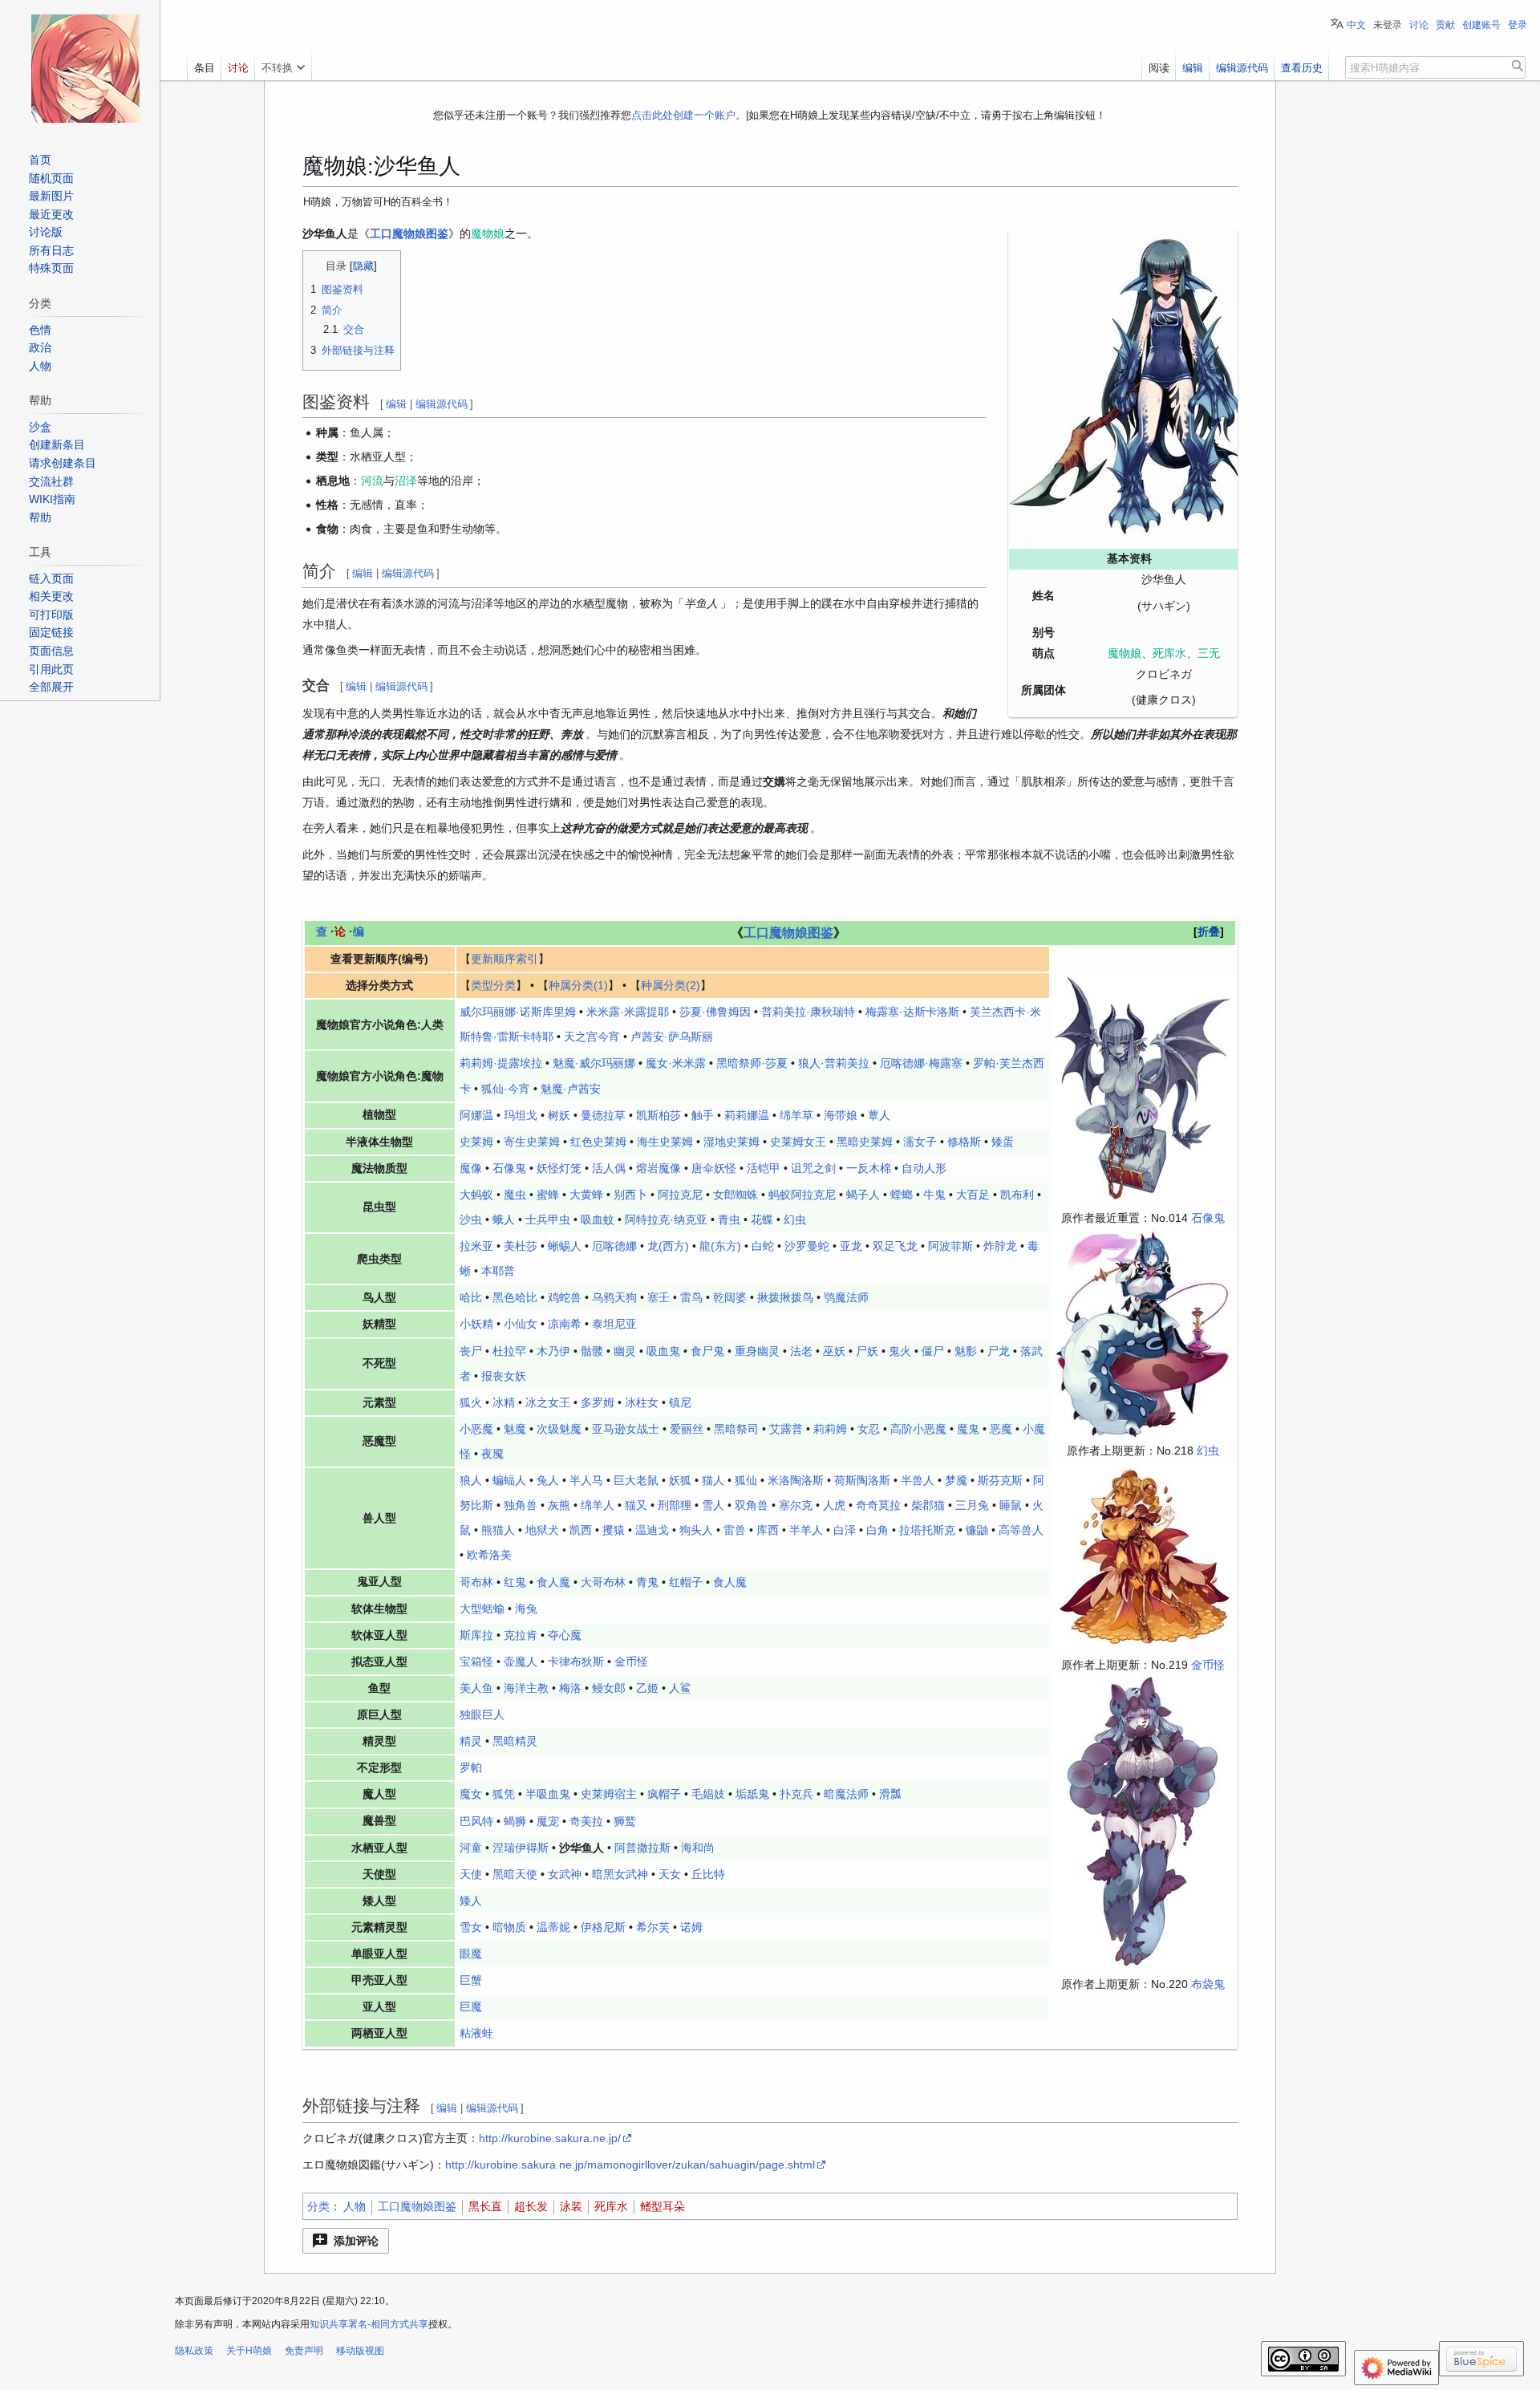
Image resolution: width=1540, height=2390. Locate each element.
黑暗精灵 (515, 1741)
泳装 (571, 2206)
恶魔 (1001, 1429)
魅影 (966, 1351)
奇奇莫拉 (878, 1505)
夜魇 (492, 1454)
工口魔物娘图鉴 (409, 233)
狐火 (471, 1402)
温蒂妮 (553, 1927)
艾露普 (786, 1429)
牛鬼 (934, 1195)
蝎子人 (863, 1195)
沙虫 (471, 1219)
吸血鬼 (663, 1351)
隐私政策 (194, 2351)
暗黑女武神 (620, 1874)
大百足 (973, 1195)
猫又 (636, 1505)
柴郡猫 (928, 1505)
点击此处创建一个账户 (683, 115)
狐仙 (746, 1480)
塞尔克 (796, 1505)
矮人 (471, 1901)
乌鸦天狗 (614, 1297)
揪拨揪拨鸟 (785, 1297)
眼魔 (471, 1954)
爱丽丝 (687, 1429)
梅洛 (570, 1688)
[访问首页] (85, 68)
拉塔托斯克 (927, 1530)
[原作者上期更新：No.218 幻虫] (1143, 1333)
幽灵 (625, 1351)
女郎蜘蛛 (736, 1195)
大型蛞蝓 (482, 1609)
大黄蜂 (586, 1195)
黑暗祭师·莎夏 (752, 1063)
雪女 (471, 1927)
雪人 (713, 1505)
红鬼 (515, 1582)
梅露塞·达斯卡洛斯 (912, 1012)
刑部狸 (675, 1505)
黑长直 (485, 2206)
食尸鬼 (707, 1351)
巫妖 (834, 1351)
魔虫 (515, 1195)
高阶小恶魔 (918, 1429)
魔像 (471, 1168)
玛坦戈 (521, 1115)
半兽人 (918, 1480)
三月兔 (972, 1505)
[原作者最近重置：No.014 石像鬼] (1143, 1085)
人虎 (834, 1505)
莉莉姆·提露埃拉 (501, 1063)
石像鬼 (1208, 1218)
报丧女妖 (504, 1376)
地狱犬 (542, 1530)
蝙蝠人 (509, 1480)
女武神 (565, 1874)
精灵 (471, 1741)
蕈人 (879, 1115)
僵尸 (933, 1351)
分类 (318, 2206)
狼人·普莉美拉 (834, 1063)
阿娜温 (476, 1115)
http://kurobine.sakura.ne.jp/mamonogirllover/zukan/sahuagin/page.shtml (630, 2165)
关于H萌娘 (249, 2351)
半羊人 (806, 1530)
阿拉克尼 (680, 1195)
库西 (768, 1530)
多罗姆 (598, 1402)
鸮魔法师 (846, 1297)
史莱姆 (476, 1142)
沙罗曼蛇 (807, 1246)
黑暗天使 (515, 1874)
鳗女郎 (609, 1688)
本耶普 (498, 1271)
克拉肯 (521, 1635)
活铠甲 (764, 1168)
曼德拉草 (603, 1115)
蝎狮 (515, 1821)
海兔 (526, 1609)
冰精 (504, 1402)
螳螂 (902, 1195)
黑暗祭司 (736, 1429)
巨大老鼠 (636, 1480)
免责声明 (304, 2351)
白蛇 (763, 1246)
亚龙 (851, 1246)
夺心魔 (565, 1635)
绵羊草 (796, 1115)
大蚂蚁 (476, 1195)
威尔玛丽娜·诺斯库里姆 (518, 1012)
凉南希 (565, 1324)
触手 (703, 1115)
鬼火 (900, 1351)
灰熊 (559, 1505)
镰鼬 (977, 1530)
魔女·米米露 (676, 1063)
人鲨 (680, 1688)
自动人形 (924, 1168)
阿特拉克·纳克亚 (666, 1219)
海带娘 (841, 1115)
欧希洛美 (489, 1555)
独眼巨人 (482, 1714)
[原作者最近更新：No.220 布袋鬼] (1143, 1821)
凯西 (581, 1530)
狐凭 (504, 1794)
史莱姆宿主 (609, 1794)
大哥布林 (603, 1582)
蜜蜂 (548, 1195)
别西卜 (630, 1195)
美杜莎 (521, 1246)
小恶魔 (476, 1429)
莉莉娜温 (747, 1115)
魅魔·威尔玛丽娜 (594, 1063)
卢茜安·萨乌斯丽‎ (672, 1037)
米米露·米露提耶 (628, 1012)
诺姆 (691, 1927)
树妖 (559, 1115)
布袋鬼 (1208, 1984)
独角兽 (521, 1505)
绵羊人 (598, 1505)
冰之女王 (548, 1402)
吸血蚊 (598, 1219)
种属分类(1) (578, 985)
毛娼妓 (708, 1794)
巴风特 (476, 1821)
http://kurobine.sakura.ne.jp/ (550, 2138)
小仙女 (521, 1324)
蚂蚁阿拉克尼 (802, 1195)
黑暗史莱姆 (865, 1142)
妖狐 (680, 1480)
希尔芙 (653, 1927)
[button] (346, 2241)
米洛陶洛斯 (796, 1480)
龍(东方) (720, 1246)
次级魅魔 (559, 1429)
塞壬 (659, 1297)
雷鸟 (691, 1297)
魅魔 (515, 1429)
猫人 (713, 1480)
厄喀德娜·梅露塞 (921, 1063)
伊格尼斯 (603, 1927)
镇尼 (680, 1402)
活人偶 (609, 1168)
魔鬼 (968, 1429)
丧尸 (471, 1351)
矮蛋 (1003, 1142)
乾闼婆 (730, 1297)
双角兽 (752, 1505)
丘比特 (708, 1874)
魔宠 (548, 1821)
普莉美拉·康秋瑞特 (808, 1012)
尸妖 (867, 1351)
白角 (877, 1530)
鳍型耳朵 (663, 2206)
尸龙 (999, 1351)
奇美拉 (586, 1821)
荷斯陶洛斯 (862, 1480)
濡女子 (920, 1142)
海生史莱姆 (665, 1142)
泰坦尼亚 (614, 1324)
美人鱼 (476, 1688)
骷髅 (592, 1351)
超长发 (531, 2206)
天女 (670, 1874)
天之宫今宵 (592, 1037)
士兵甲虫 (548, 1219)
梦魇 (956, 1480)
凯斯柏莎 (659, 1115)
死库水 (611, 2206)
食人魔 (553, 1582)
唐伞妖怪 (714, 1168)
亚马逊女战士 (626, 1429)
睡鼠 (1011, 1505)
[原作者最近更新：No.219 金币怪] (1143, 1557)
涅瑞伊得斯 (521, 1848)
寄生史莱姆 (532, 1142)
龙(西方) (668, 1246)
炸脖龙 (1000, 1246)
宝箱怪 (476, 1662)
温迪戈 (652, 1530)
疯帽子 (664, 1794)
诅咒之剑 (813, 1168)
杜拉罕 (509, 1351)
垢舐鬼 (752, 1794)
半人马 (586, 1480)
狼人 (471, 1480)
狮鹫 (625, 1821)
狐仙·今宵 (506, 1089)
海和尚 (698, 1848)
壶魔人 (521, 1662)
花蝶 (762, 1219)
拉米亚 (476, 1246)
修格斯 (964, 1142)
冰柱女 (642, 1402)
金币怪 (1208, 1665)
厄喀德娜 (614, 1246)
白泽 (845, 1530)
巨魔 (471, 2007)
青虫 (729, 1219)
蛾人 (504, 1219)
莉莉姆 (830, 1429)
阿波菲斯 (950, 1246)
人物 (355, 2206)
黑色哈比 (515, 1297)
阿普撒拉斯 (642, 1848)
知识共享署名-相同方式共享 (369, 2324)
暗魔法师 (846, 1794)
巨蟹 (471, 1980)
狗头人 (696, 1530)
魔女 (471, 1794)
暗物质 (509, 1927)
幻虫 (1208, 1451)
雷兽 (735, 1530)
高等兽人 (1021, 1530)
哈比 (471, 1297)
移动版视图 (360, 2351)
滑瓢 (890, 1794)
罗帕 (471, 1767)
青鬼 (647, 1582)
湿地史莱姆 (731, 1142)
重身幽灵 (757, 1351)
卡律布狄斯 (576, 1662)
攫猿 (614, 1530)
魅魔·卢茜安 (571, 1089)
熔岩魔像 (659, 1168)
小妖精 (476, 1324)
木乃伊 (553, 1351)
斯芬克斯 (1000, 1480)
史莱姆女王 (798, 1142)
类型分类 (493, 985)
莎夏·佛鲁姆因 (715, 1012)
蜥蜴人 (565, 1246)
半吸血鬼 (548, 1794)
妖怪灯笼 (559, 1168)
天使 (471, 1874)
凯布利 (1017, 1195)
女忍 (869, 1429)
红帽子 (686, 1582)
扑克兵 (796, 1794)
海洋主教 (526, 1688)
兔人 (548, 1480)
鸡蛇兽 (565, 1297)
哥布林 (476, 1582)
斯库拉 (476, 1635)
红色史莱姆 (598, 1142)
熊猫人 (498, 1530)
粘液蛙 (476, 2033)
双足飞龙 (895, 1246)
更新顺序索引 (505, 959)
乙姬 (647, 1688)
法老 (801, 1351)
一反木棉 (869, 1168)
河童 (471, 1848)
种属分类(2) (671, 985)
